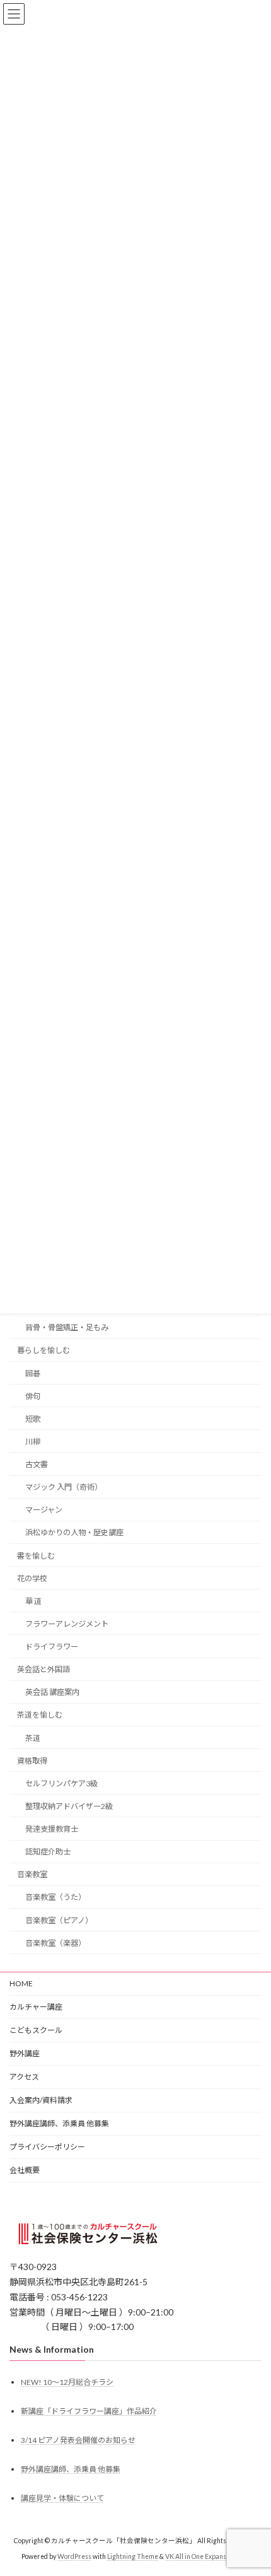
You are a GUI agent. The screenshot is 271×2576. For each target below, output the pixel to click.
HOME (21, 1983)
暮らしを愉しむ (43, 1350)
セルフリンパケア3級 (61, 1783)
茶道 (33, 1737)
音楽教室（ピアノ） (59, 1920)
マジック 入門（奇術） (64, 1487)
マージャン (44, 1510)
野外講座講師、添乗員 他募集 (59, 2123)
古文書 (37, 1464)
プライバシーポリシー (47, 2147)
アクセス (24, 2077)
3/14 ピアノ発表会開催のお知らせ (78, 2440)
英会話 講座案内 (52, 1692)
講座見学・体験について (62, 2498)
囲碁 (33, 1373)
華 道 (33, 1601)
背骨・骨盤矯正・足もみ (67, 1327)
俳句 (33, 1396)
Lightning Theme (133, 2556)
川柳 (33, 1441)
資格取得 (32, 1760)
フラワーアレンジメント (67, 1623)
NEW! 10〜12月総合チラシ (67, 2381)
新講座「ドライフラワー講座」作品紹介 (89, 2410)
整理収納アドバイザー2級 (69, 1806)
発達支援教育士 (52, 1829)
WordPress (74, 2556)
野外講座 (25, 2053)
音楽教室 (32, 1874)
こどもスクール (36, 2030)
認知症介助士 (48, 1852)
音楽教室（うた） (57, 1897)
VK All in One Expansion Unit (207, 2556)
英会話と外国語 (43, 1669)
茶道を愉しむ (40, 1715)
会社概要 (25, 2170)
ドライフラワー (52, 1647)
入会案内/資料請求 (41, 2100)
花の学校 (32, 1578)
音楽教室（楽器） (55, 1942)
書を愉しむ (36, 1555)
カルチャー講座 (36, 2007)
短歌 (33, 1418)
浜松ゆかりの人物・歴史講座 (74, 1532)
